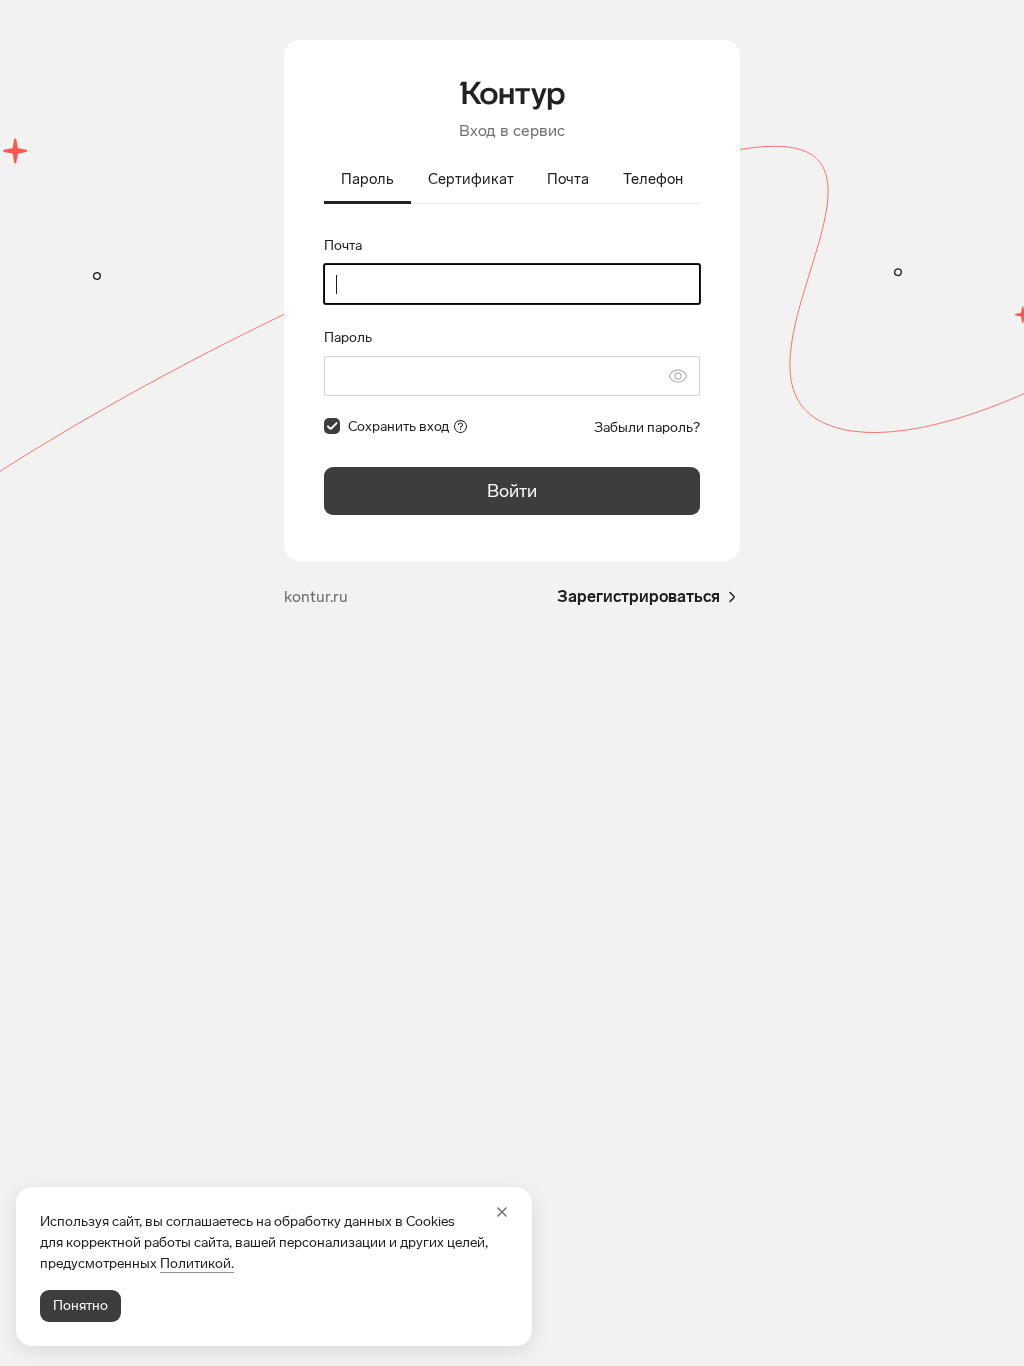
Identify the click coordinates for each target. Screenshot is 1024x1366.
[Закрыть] (502, 1212)
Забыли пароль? (647, 427)
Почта (343, 245)
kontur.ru (316, 596)
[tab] (367, 181)
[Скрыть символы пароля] (678, 376)
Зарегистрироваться (638, 596)
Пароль (348, 337)
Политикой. (197, 1263)
